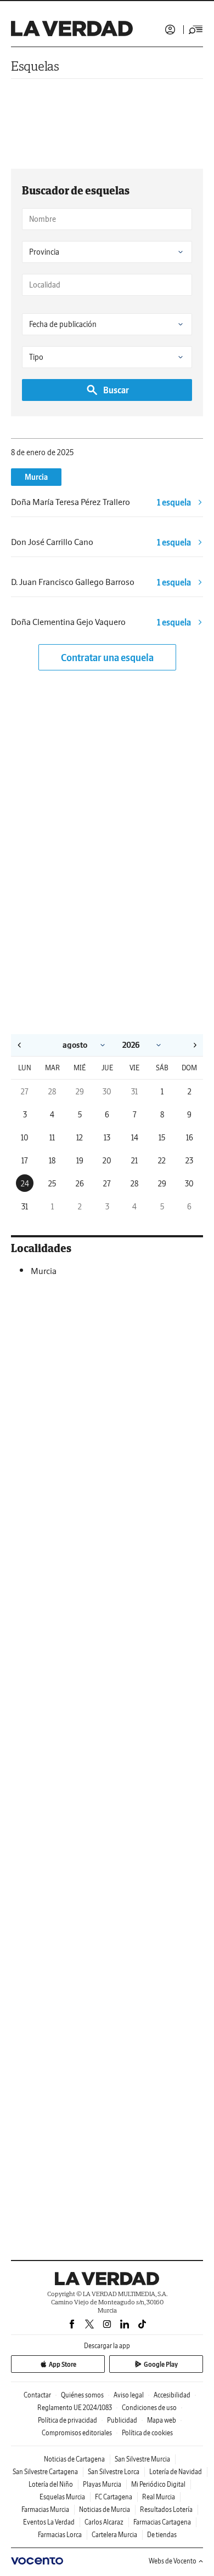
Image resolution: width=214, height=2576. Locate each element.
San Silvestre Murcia (142, 2459)
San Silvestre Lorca (114, 2472)
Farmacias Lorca (60, 2535)
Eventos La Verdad (49, 2522)
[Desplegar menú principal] (196, 30)
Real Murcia (159, 2497)
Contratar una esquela (107, 658)
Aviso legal (129, 2395)
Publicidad (122, 2420)
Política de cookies (147, 2433)
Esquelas (35, 66)
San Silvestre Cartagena (45, 2472)
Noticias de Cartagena (74, 2459)
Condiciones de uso (149, 2408)
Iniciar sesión (170, 30)
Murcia (36, 477)
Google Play (161, 2364)
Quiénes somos (82, 2395)
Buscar (116, 390)
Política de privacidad (67, 2420)
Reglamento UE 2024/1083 (75, 2408)
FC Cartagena (114, 2497)
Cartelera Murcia (114, 2535)
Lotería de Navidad (176, 2472)
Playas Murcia (102, 2484)
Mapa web (162, 2420)
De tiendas (162, 2535)
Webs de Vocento (173, 2561)
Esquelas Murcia (62, 2497)
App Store (63, 2364)
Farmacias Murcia (45, 2509)
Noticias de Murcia (105, 2509)
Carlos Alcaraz (104, 2522)
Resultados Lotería (166, 2509)
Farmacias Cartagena (162, 2522)
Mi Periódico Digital (158, 2484)
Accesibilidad (172, 2395)
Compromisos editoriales (77, 2433)
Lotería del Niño (51, 2484)
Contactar (37, 2395)
